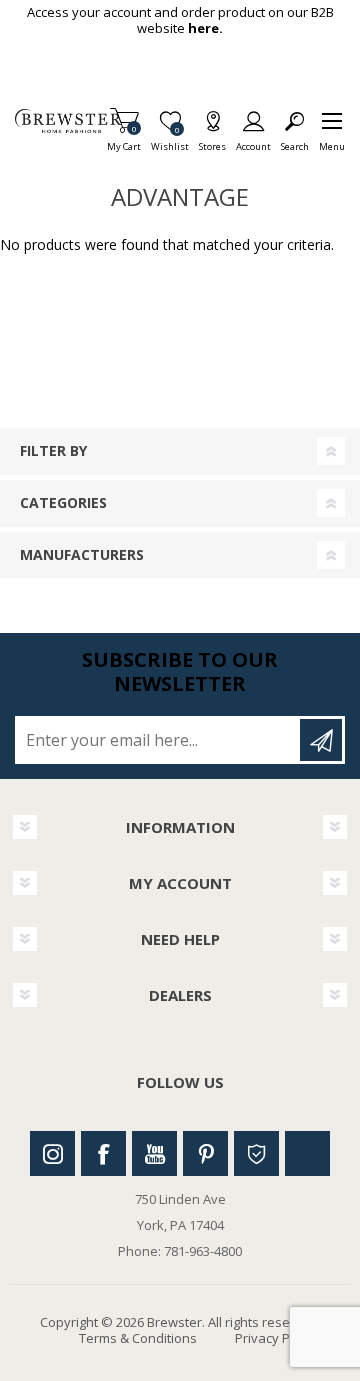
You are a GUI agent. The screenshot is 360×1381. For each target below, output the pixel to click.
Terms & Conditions (138, 1338)
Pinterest (205, 1153)
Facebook (103, 1153)
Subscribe (321, 740)
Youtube (154, 1153)
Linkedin (307, 1153)
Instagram (52, 1153)
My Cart (124, 140)
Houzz (256, 1153)
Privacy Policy (276, 1338)
